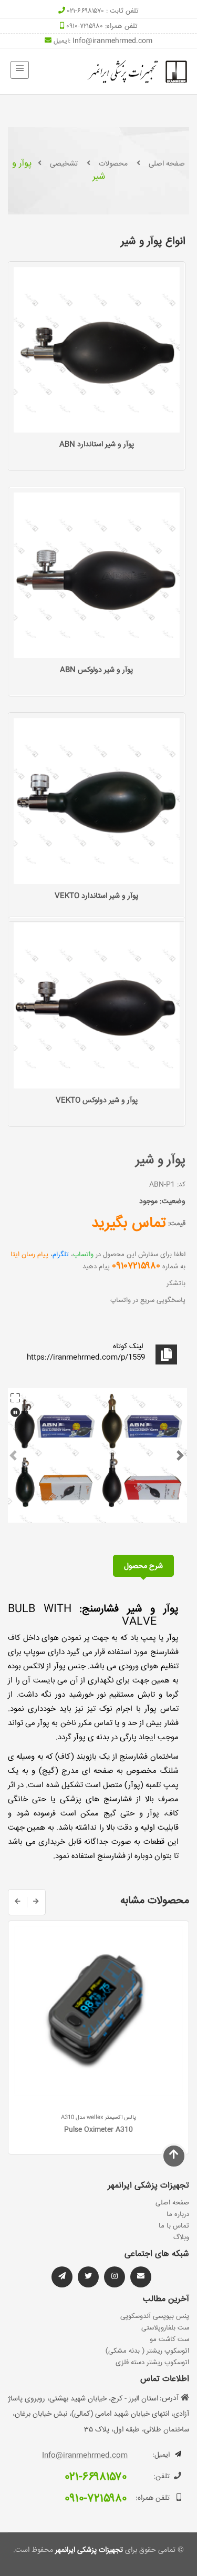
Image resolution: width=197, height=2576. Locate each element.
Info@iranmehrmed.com (112, 41)
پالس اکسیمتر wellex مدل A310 (98, 2118)
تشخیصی (64, 164)
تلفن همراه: (153, 2498)
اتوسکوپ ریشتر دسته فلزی (152, 2363)
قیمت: (177, 1224)
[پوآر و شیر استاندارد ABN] (97, 350)
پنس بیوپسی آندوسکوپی (155, 2316)
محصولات (113, 164)
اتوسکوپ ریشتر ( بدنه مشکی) (147, 2351)
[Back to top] (174, 2156)
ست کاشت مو (169, 2339)
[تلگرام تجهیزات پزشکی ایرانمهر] (141, 2277)
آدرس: (169, 2398)
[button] (13, 1455)
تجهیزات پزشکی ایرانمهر (88, 2550)
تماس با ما (174, 2226)
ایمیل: (161, 2455)
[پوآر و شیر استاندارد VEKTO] (97, 801)
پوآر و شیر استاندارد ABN (97, 445)
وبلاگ (181, 2238)
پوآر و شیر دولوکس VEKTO (97, 1101)
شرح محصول (143, 1566)
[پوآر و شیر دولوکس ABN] (97, 576)
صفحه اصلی (167, 164)
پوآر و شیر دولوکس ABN (96, 670)
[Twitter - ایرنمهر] (88, 2277)
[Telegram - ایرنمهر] (62, 2277)
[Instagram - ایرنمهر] (115, 2277)
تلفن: (162, 2477)
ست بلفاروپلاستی (165, 2328)
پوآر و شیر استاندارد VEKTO (96, 896)
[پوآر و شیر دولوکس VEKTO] (97, 1006)
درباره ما (178, 2214)
